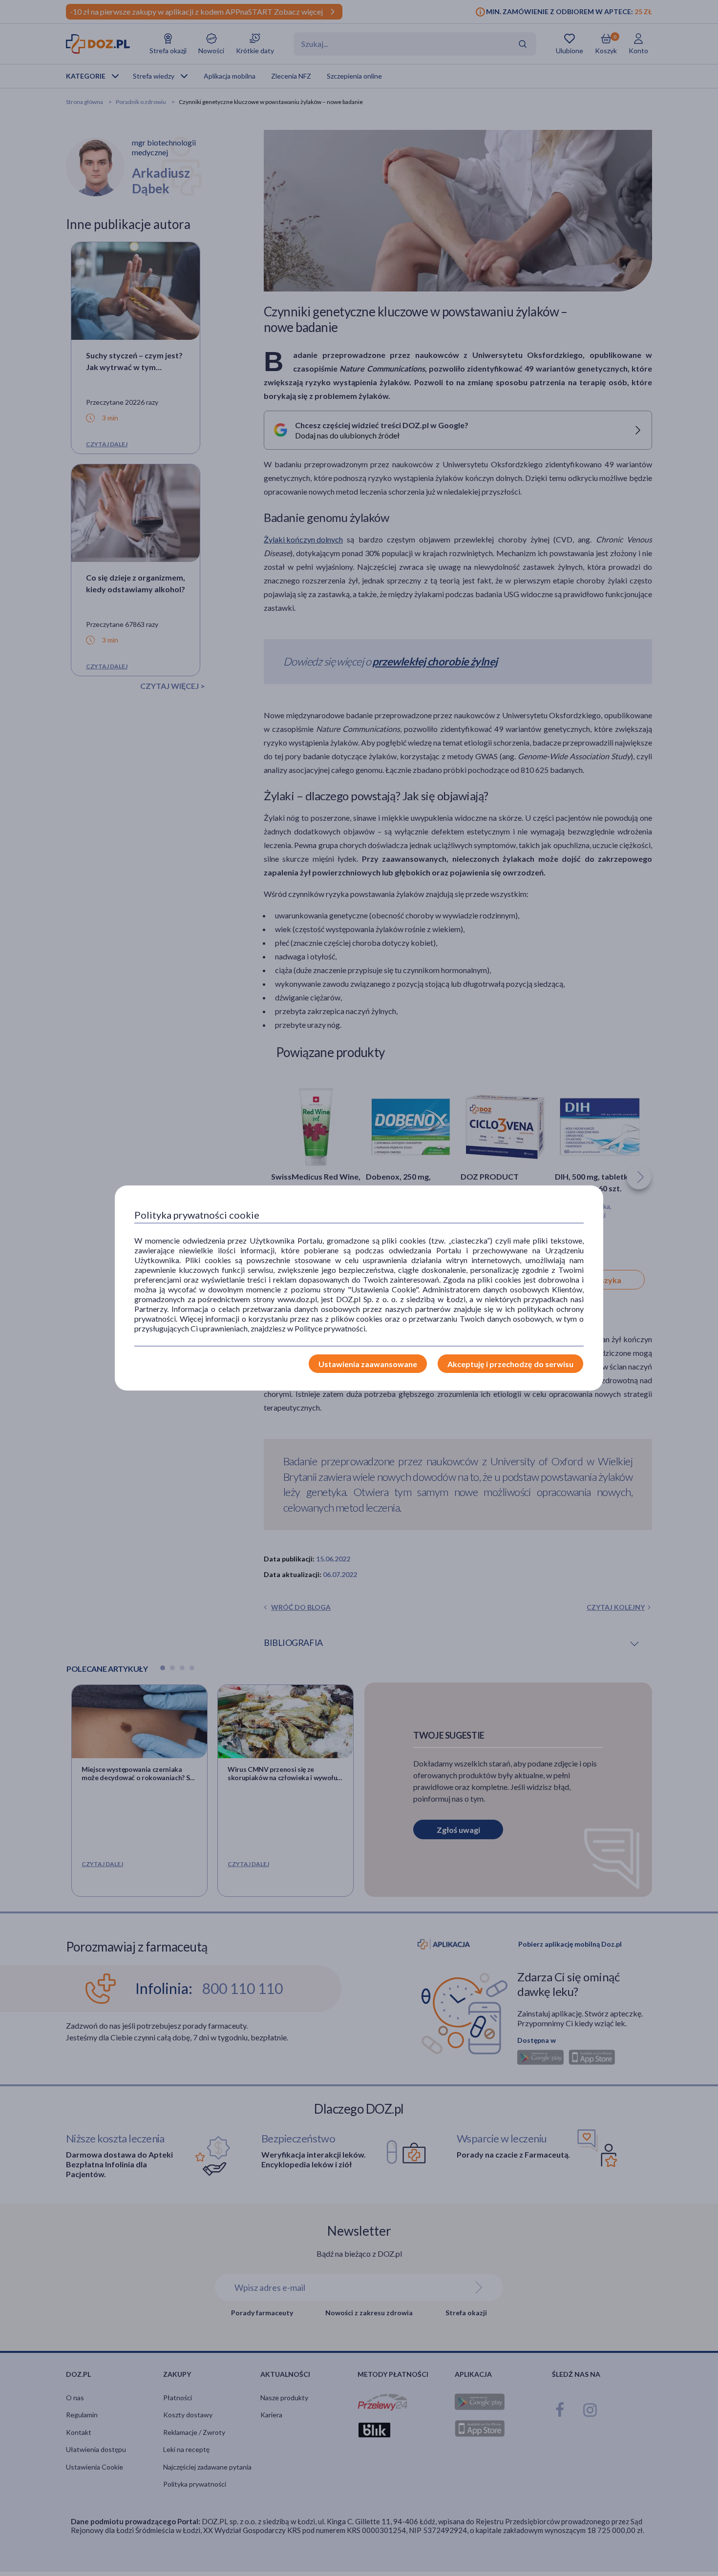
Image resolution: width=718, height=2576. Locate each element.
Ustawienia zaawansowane (368, 1364)
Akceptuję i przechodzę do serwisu (510, 1364)
